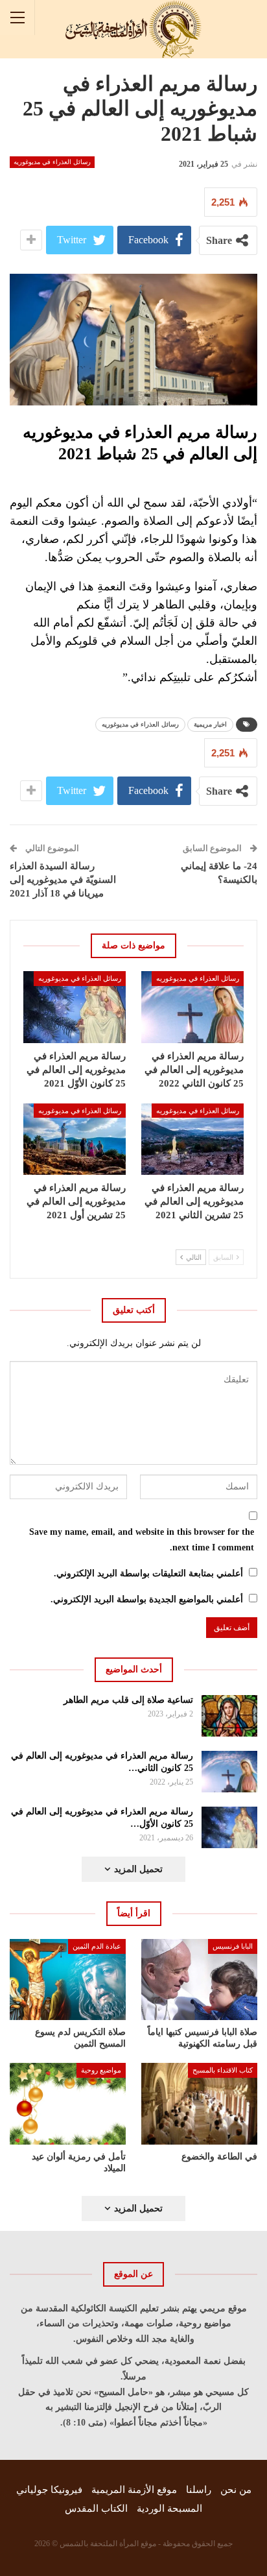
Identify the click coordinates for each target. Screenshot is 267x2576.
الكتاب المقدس (96, 2509)
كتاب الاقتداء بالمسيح (223, 2070)
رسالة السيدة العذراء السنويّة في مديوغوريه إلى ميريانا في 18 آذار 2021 (63, 880)
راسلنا (199, 2490)
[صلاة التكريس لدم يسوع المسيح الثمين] (68, 1980)
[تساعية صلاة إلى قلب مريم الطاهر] (230, 1716)
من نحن (236, 2490)
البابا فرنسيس (233, 1946)
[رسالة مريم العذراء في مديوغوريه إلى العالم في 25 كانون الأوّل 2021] (75, 1007)
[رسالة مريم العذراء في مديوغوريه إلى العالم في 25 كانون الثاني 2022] (192, 1007)
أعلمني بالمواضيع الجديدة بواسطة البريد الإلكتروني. (147, 1599)
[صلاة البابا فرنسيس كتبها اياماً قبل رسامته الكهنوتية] (199, 1980)
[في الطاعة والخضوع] (199, 2103)
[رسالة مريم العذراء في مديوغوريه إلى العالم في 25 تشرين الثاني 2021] (192, 1139)
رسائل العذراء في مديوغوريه (52, 162)
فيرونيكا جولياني (49, 2490)
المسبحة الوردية (169, 2509)
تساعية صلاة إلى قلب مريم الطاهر (128, 1700)
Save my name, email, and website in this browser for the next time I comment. (142, 1540)
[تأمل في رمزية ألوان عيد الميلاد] (68, 2103)
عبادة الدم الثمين (97, 1946)
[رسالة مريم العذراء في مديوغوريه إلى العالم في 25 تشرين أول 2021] (75, 1139)
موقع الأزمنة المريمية (134, 2490)
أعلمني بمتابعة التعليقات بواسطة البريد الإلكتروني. (148, 1573)
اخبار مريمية (210, 724)
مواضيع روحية (101, 2070)
